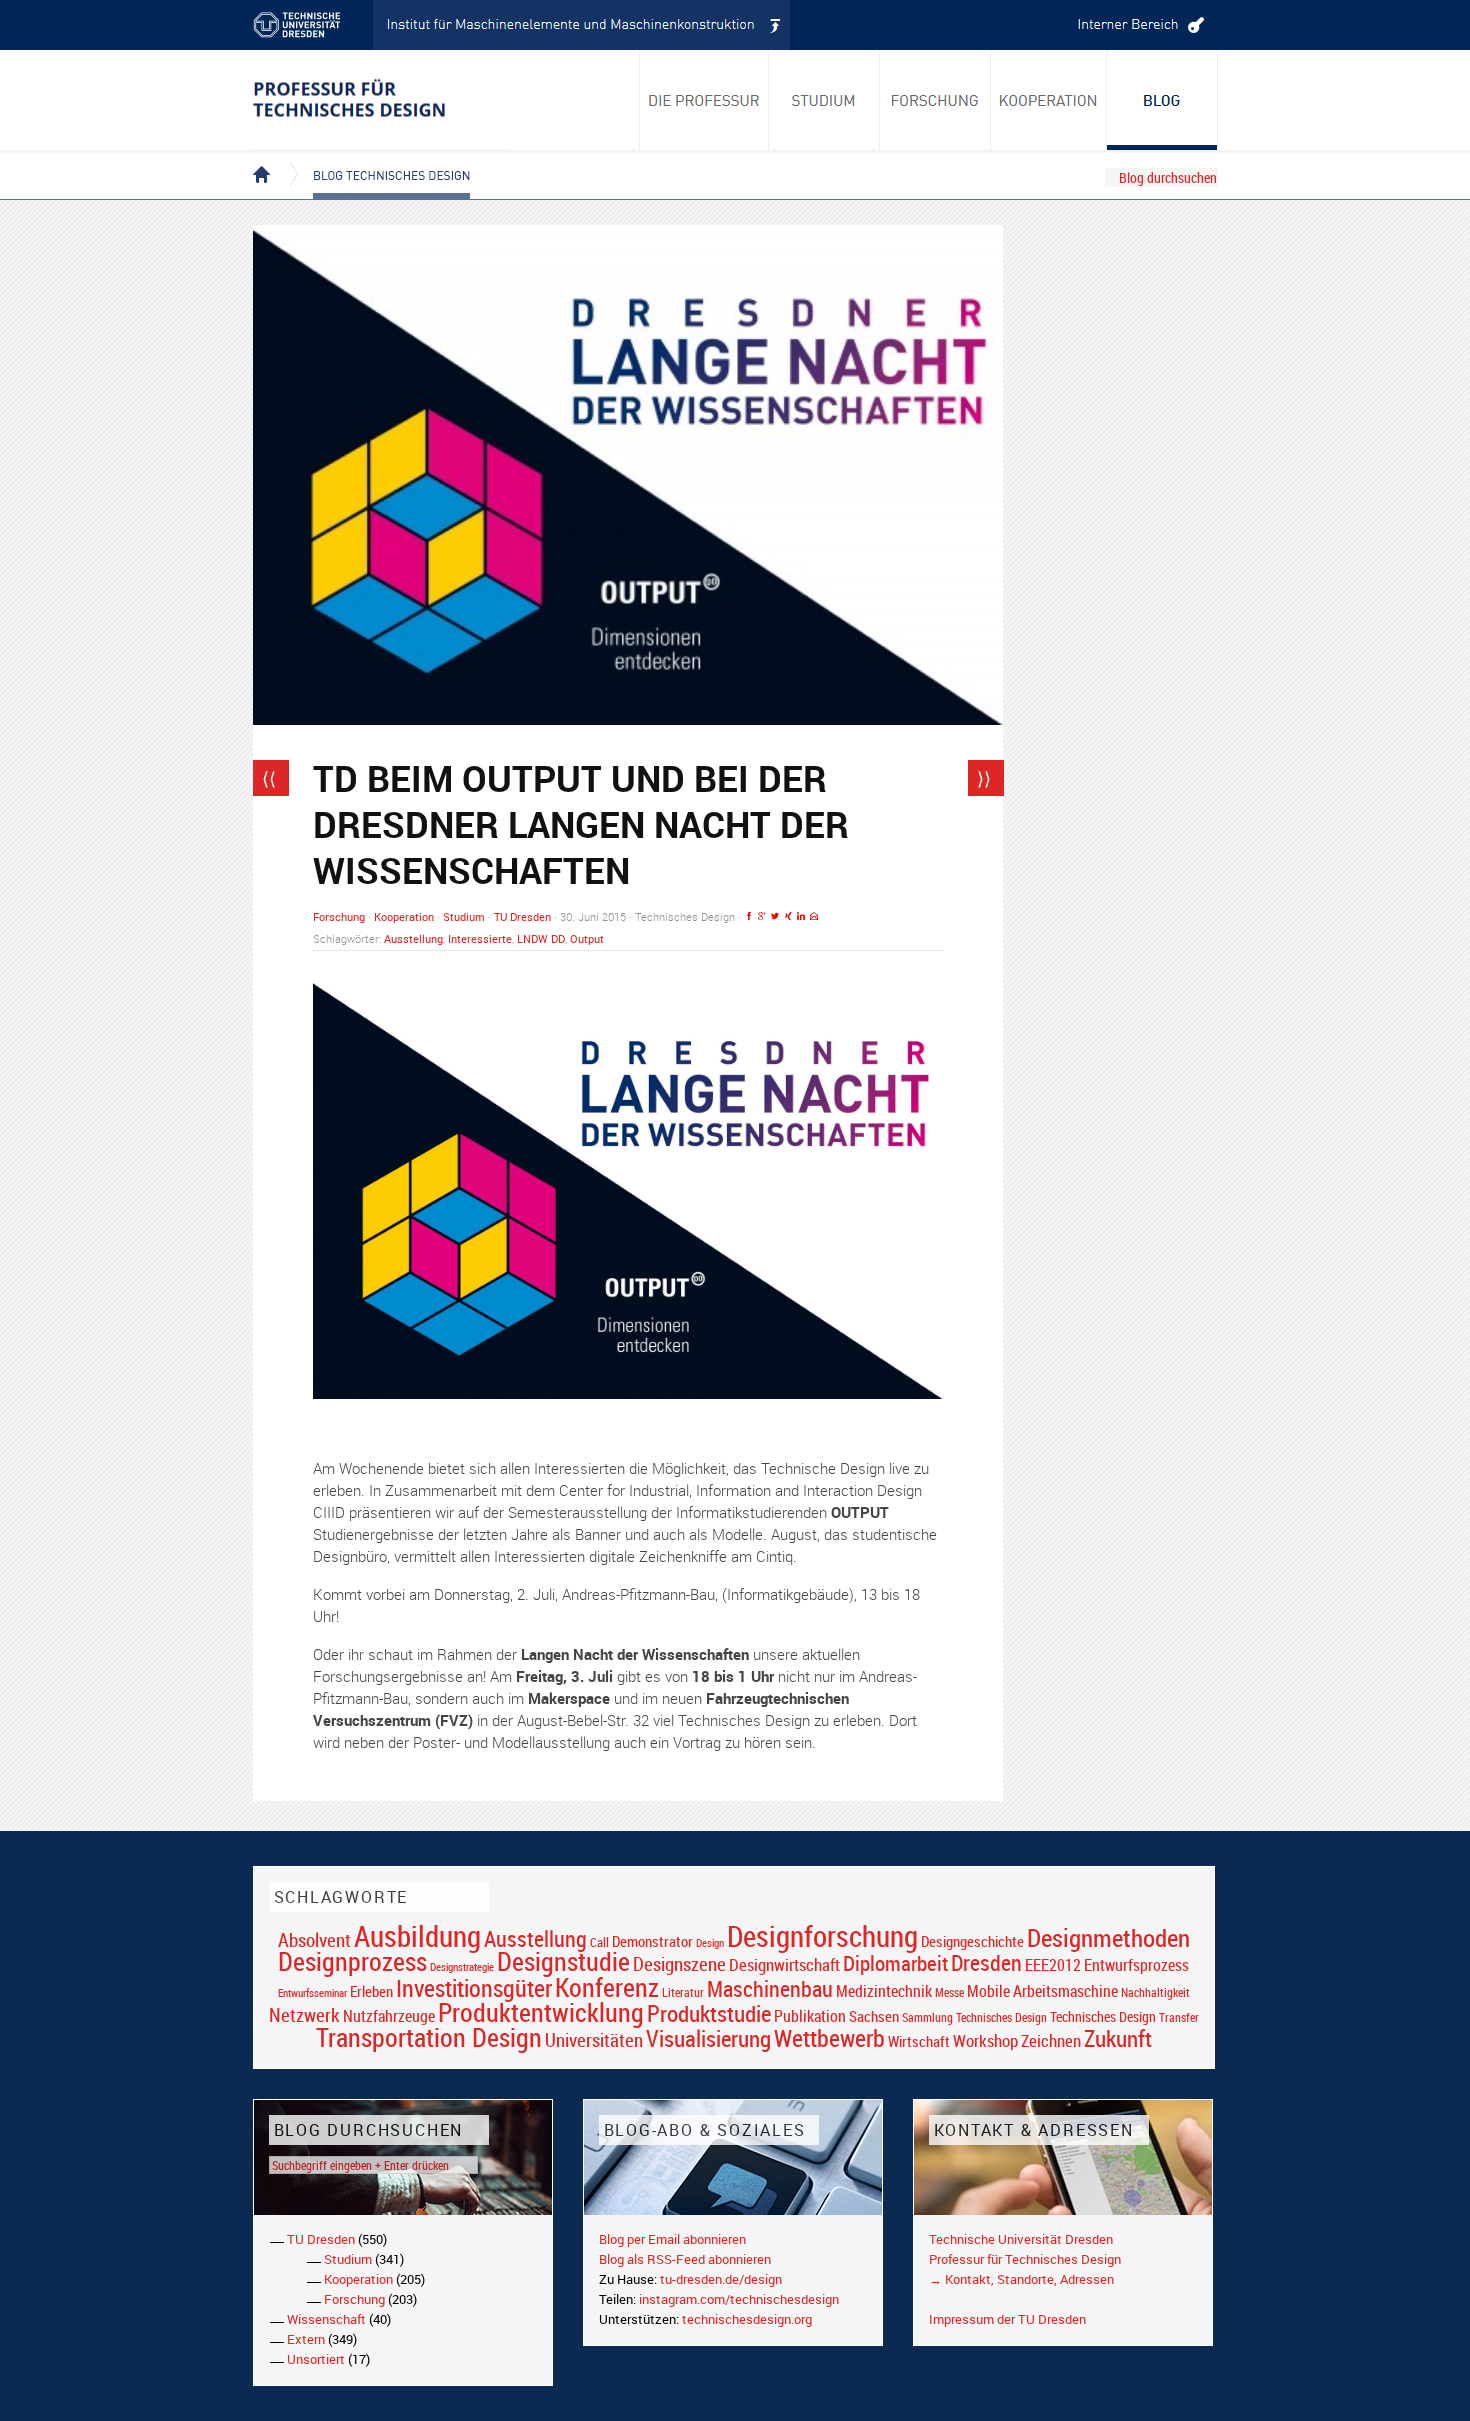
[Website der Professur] (380, 100)
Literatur (683, 1992)
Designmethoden (1108, 1937)
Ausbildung (417, 1936)
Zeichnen (1051, 2041)
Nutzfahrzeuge (389, 2016)
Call (599, 1942)
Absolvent (314, 1939)
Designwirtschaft (784, 1964)
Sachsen (874, 2016)
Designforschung (822, 1936)
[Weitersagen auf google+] (762, 916)
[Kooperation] (1162, 100)
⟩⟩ (984, 778)
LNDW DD (541, 938)
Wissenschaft (326, 2319)
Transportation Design (429, 2037)
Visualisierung (708, 2038)
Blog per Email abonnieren (672, 2239)
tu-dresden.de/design (721, 2279)
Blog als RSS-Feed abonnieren (685, 2259)
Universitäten (594, 2039)
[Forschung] (935, 100)
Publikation (810, 2016)
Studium (464, 916)
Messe (949, 1992)
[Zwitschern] (775, 916)
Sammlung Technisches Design (974, 2017)
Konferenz (607, 1987)
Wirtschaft (919, 2041)
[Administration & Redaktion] (1138, 25)
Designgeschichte (972, 1941)
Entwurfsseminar (312, 1992)
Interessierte (480, 938)
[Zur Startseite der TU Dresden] (313, 25)
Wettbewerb (829, 2038)
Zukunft (1118, 2038)
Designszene (679, 1964)
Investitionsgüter (474, 1988)
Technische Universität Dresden (1021, 2239)
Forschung (339, 916)
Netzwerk (304, 2014)
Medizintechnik (884, 1991)
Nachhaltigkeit (1155, 1992)
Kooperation (404, 916)
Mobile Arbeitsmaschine (1042, 1991)
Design (710, 1942)
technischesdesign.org (747, 2319)
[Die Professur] (704, 100)
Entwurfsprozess (1136, 1965)
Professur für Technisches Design (1025, 2259)
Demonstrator (652, 1941)
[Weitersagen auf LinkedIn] (801, 916)
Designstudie (563, 1961)
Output (587, 938)
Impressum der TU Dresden (1007, 2319)
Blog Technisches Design (375, 158)
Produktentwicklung (541, 2012)
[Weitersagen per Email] (814, 916)
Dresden (986, 1962)
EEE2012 (1053, 1965)
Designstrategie (462, 1967)
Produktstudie (709, 2013)
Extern (306, 2339)
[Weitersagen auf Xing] (788, 916)
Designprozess (352, 1961)
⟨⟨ (269, 778)
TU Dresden (522, 916)
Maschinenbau (770, 1988)
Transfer (1179, 2017)
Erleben (371, 1991)
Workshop (985, 2040)
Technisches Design (1103, 2016)
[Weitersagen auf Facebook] (749, 916)
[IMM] (582, 25)
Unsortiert (316, 2359)
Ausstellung (413, 938)
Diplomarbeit (895, 1963)
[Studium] (824, 100)
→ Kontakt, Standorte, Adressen (1021, 2279)
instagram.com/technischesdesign (739, 2299)
